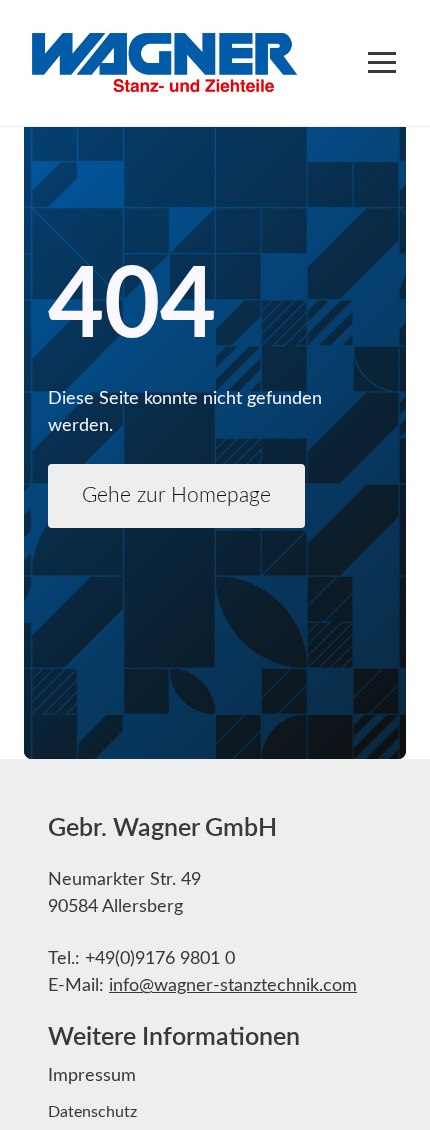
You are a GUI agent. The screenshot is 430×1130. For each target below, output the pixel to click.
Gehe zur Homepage (176, 495)
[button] (382, 63)
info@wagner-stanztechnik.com (233, 985)
